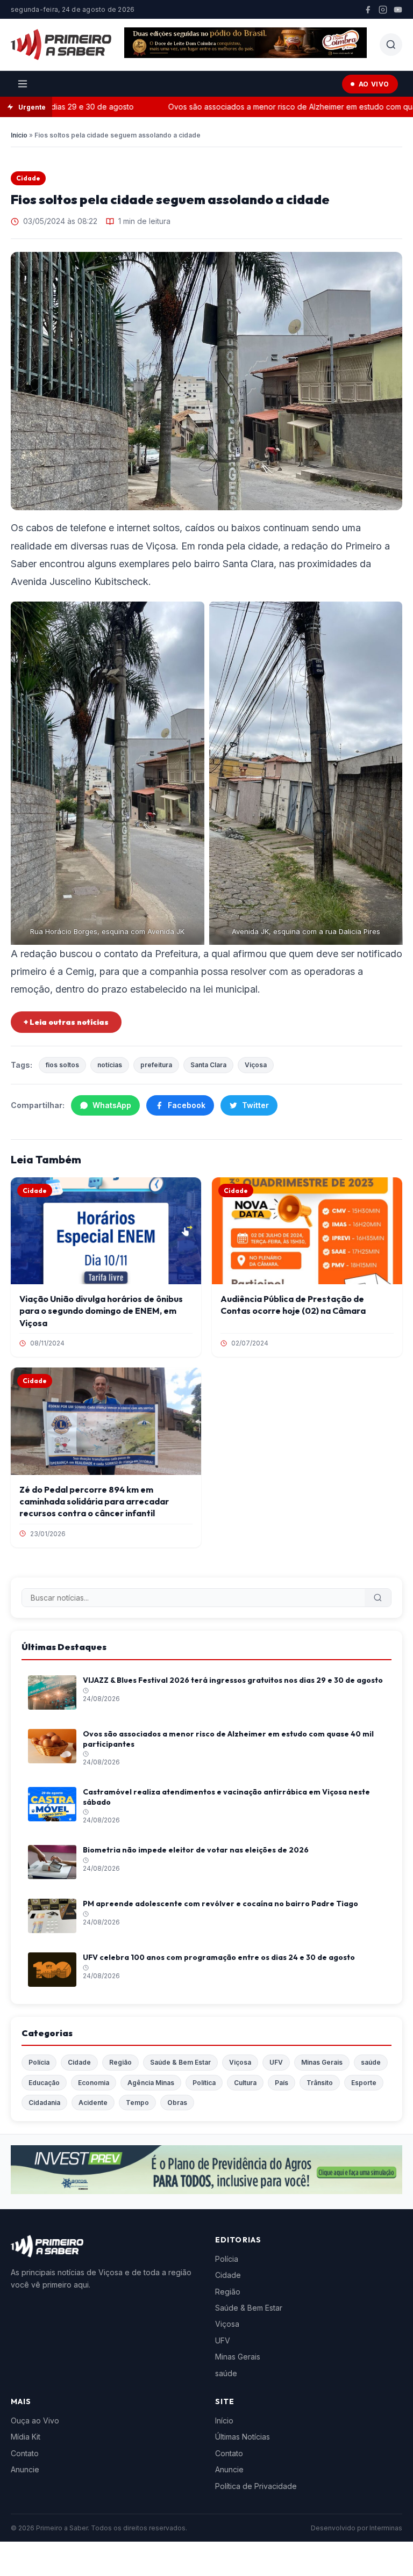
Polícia (39, 2062)
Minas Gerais (322, 2062)
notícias (110, 1065)
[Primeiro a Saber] (61, 45)
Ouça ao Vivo (35, 2421)
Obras (177, 2103)
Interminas (386, 2528)
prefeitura (156, 1065)
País (282, 2083)
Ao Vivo (374, 84)
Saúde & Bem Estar (180, 2062)
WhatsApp (112, 1105)
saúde (371, 2062)
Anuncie (25, 2469)
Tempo (137, 2103)
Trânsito (320, 2083)
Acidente (93, 2103)
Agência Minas (151, 2083)
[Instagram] (383, 10)
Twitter (255, 1105)
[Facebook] (368, 10)
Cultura (245, 2083)
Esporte (364, 2083)
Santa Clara (208, 1065)
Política (204, 2083)
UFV (276, 2062)
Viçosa (256, 1065)
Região (120, 2062)
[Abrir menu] (23, 84)
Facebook (187, 1105)
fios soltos (62, 1065)
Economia (94, 2083)
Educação (44, 2083)
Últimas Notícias (243, 2437)
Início (19, 135)
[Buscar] (378, 1598)
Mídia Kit (26, 2437)
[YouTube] (398, 10)
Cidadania (44, 2103)
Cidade (28, 178)
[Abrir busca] (391, 45)
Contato (25, 2453)
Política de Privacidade (256, 2486)
